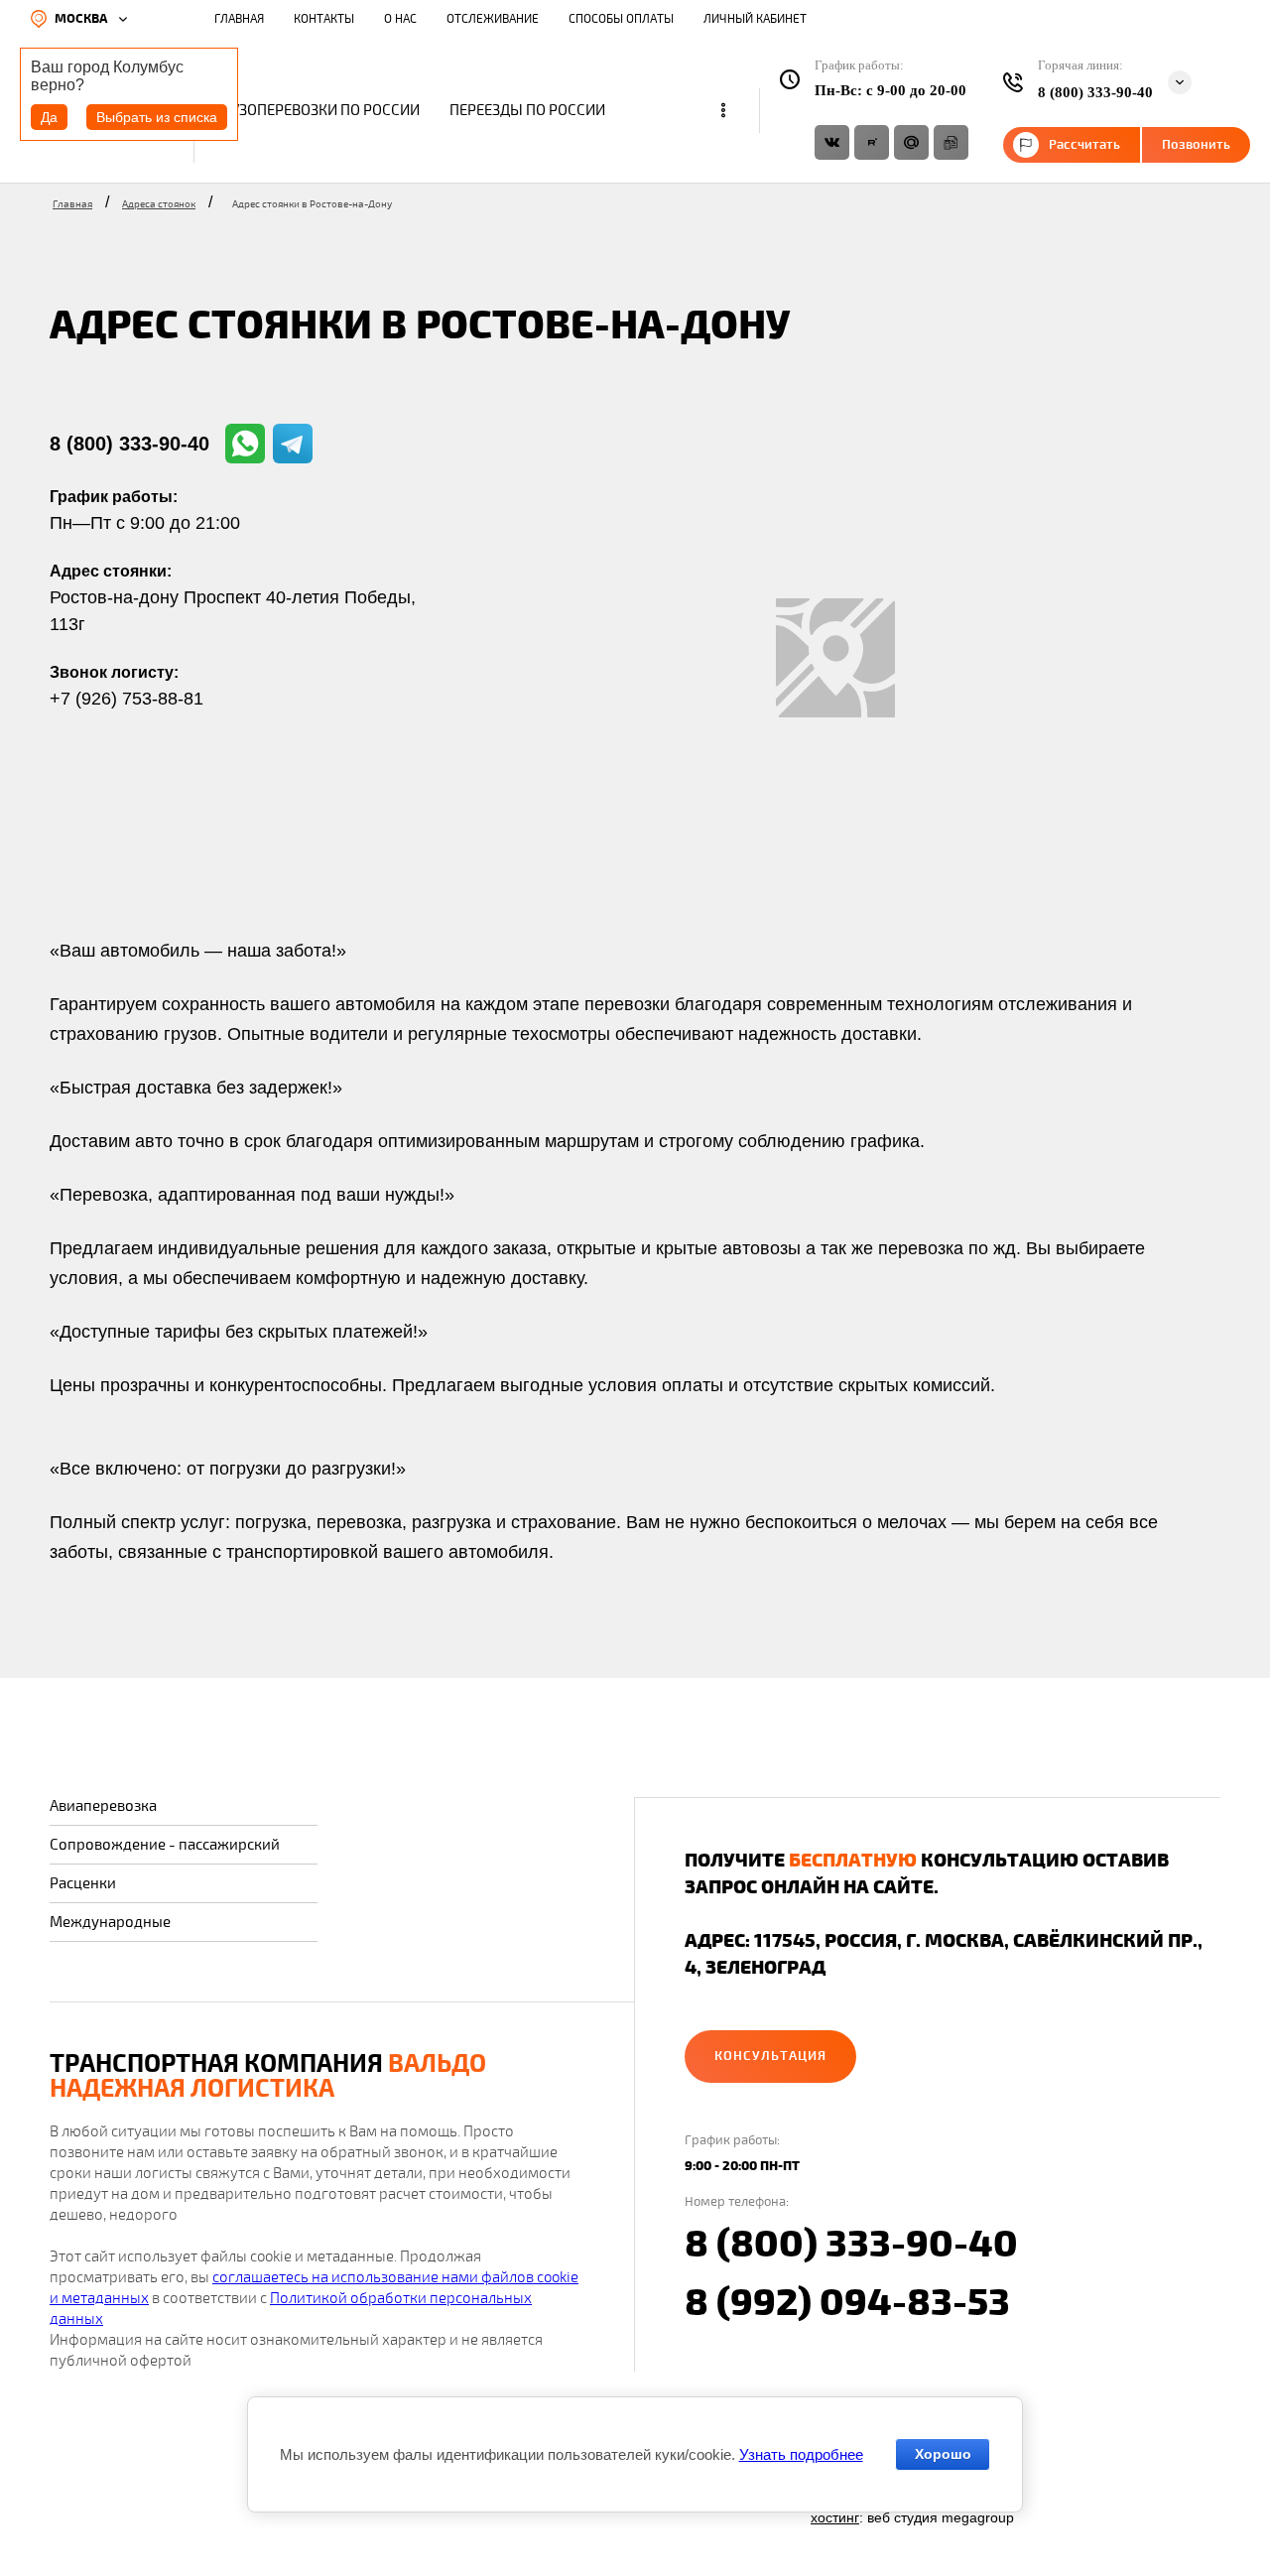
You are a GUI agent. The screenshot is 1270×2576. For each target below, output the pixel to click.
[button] (770, 2057)
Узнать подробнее (801, 2454)
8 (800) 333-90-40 (129, 444)
